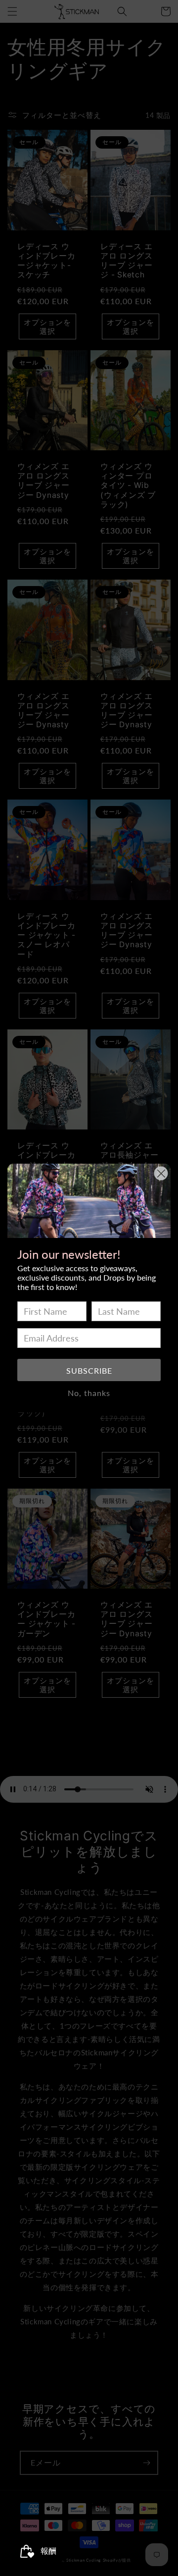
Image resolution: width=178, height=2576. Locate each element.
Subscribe (89, 1370)
